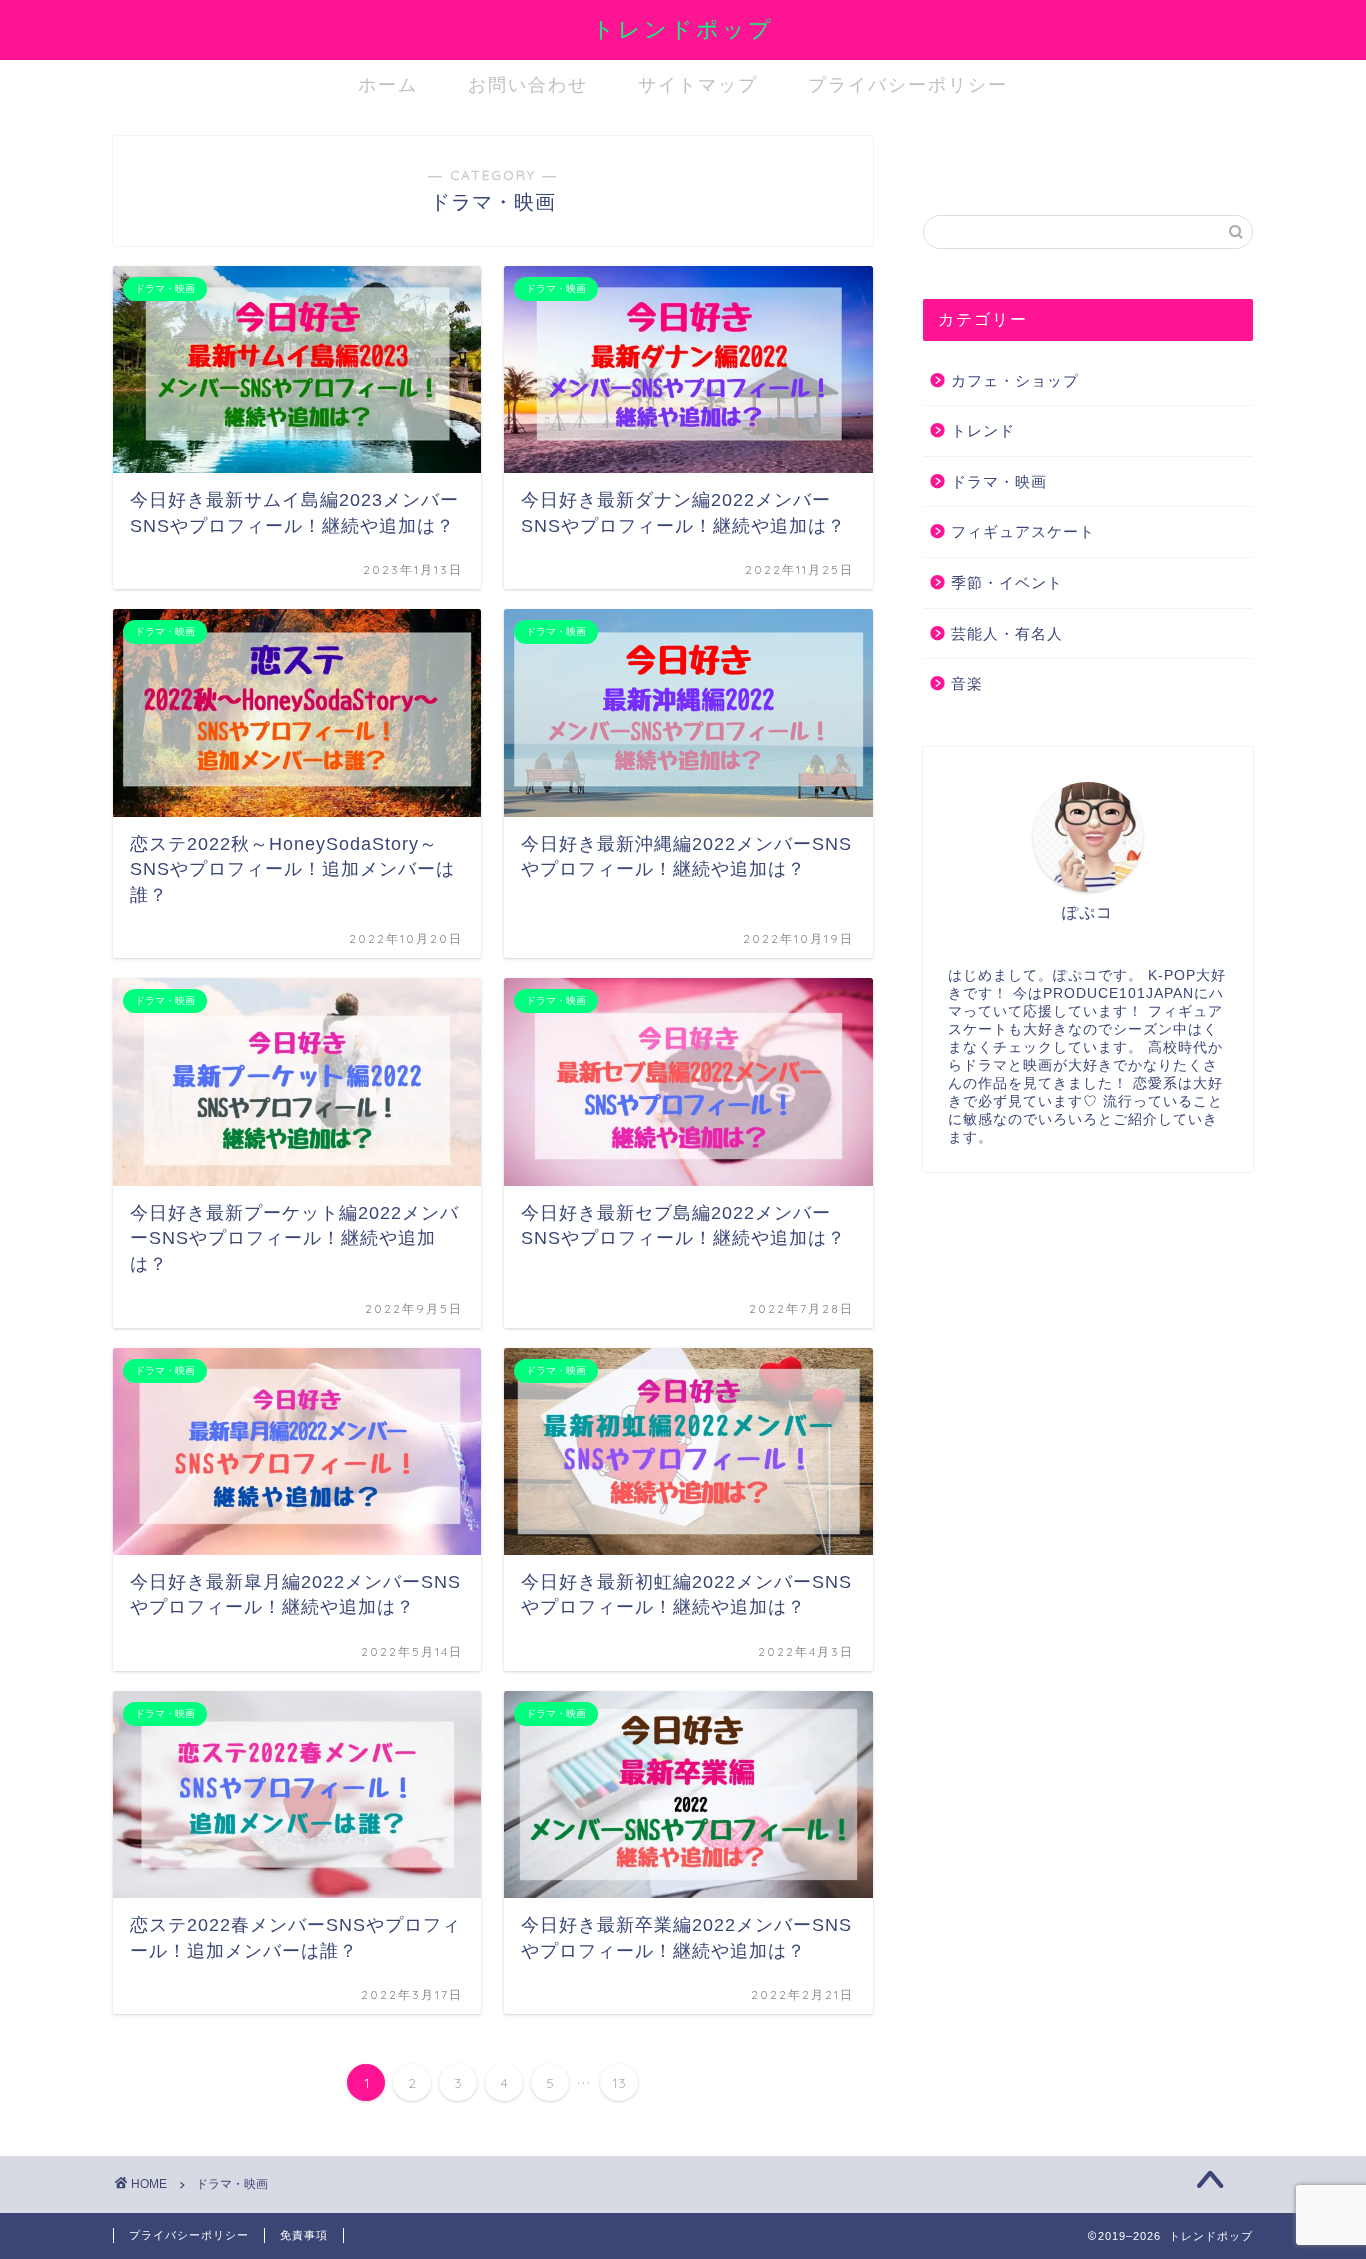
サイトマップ (698, 84)
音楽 (967, 683)
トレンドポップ (683, 28)
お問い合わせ (528, 84)
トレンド (983, 430)
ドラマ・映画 (999, 481)
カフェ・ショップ (1015, 380)
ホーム (388, 84)
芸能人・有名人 (1007, 633)
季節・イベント (1007, 582)
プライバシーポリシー (908, 84)
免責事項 (304, 2235)
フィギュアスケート (1023, 531)
